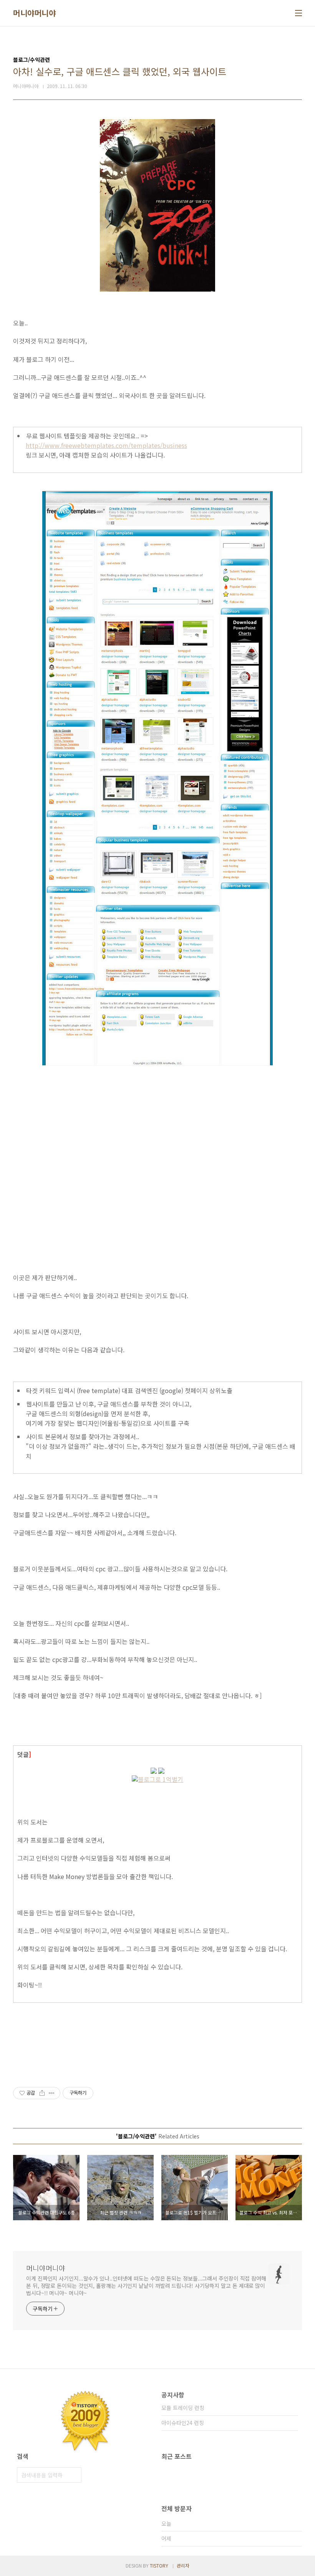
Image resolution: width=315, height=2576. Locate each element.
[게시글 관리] (52, 2093)
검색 (74, 2475)
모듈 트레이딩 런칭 (183, 2408)
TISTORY (159, 2565)
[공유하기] (42, 2093)
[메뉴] (298, 13)
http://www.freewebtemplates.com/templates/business (106, 445)
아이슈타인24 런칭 (183, 2423)
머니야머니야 (34, 13)
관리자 (183, 2565)
